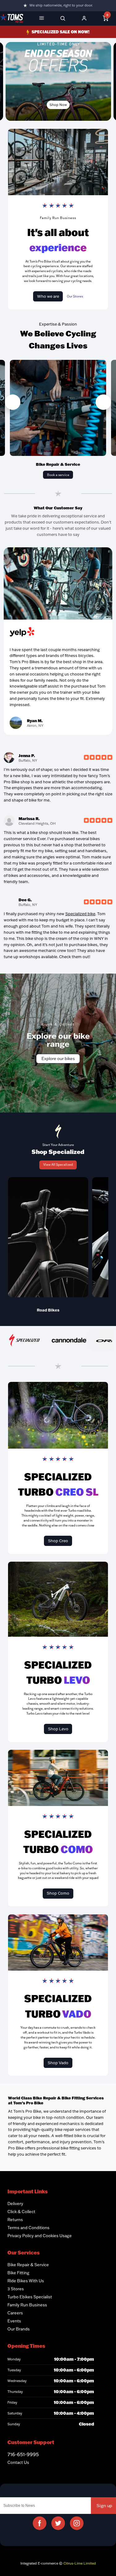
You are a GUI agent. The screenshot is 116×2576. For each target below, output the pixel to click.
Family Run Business (27, 2305)
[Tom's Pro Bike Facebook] (40, 2523)
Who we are (48, 296)
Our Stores (75, 296)
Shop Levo (58, 1729)
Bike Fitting (18, 2273)
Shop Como (58, 1893)
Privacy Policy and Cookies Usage (40, 2236)
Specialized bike (80, 914)
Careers (15, 2313)
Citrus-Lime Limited (80, 2563)
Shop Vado (58, 2063)
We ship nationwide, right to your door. (61, 5)
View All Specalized (58, 1164)
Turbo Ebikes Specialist (30, 2297)
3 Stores (16, 2289)
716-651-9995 (23, 2454)
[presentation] (13, 402)
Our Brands (19, 2329)
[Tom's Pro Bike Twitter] (58, 2523)
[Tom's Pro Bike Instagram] (77, 2523)
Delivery (15, 2203)
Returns (15, 2220)
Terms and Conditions (28, 2228)
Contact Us (18, 2462)
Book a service (58, 475)
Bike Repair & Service (28, 2265)
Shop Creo (58, 1541)
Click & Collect (21, 2212)
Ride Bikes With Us (26, 2281)
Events (14, 2321)
